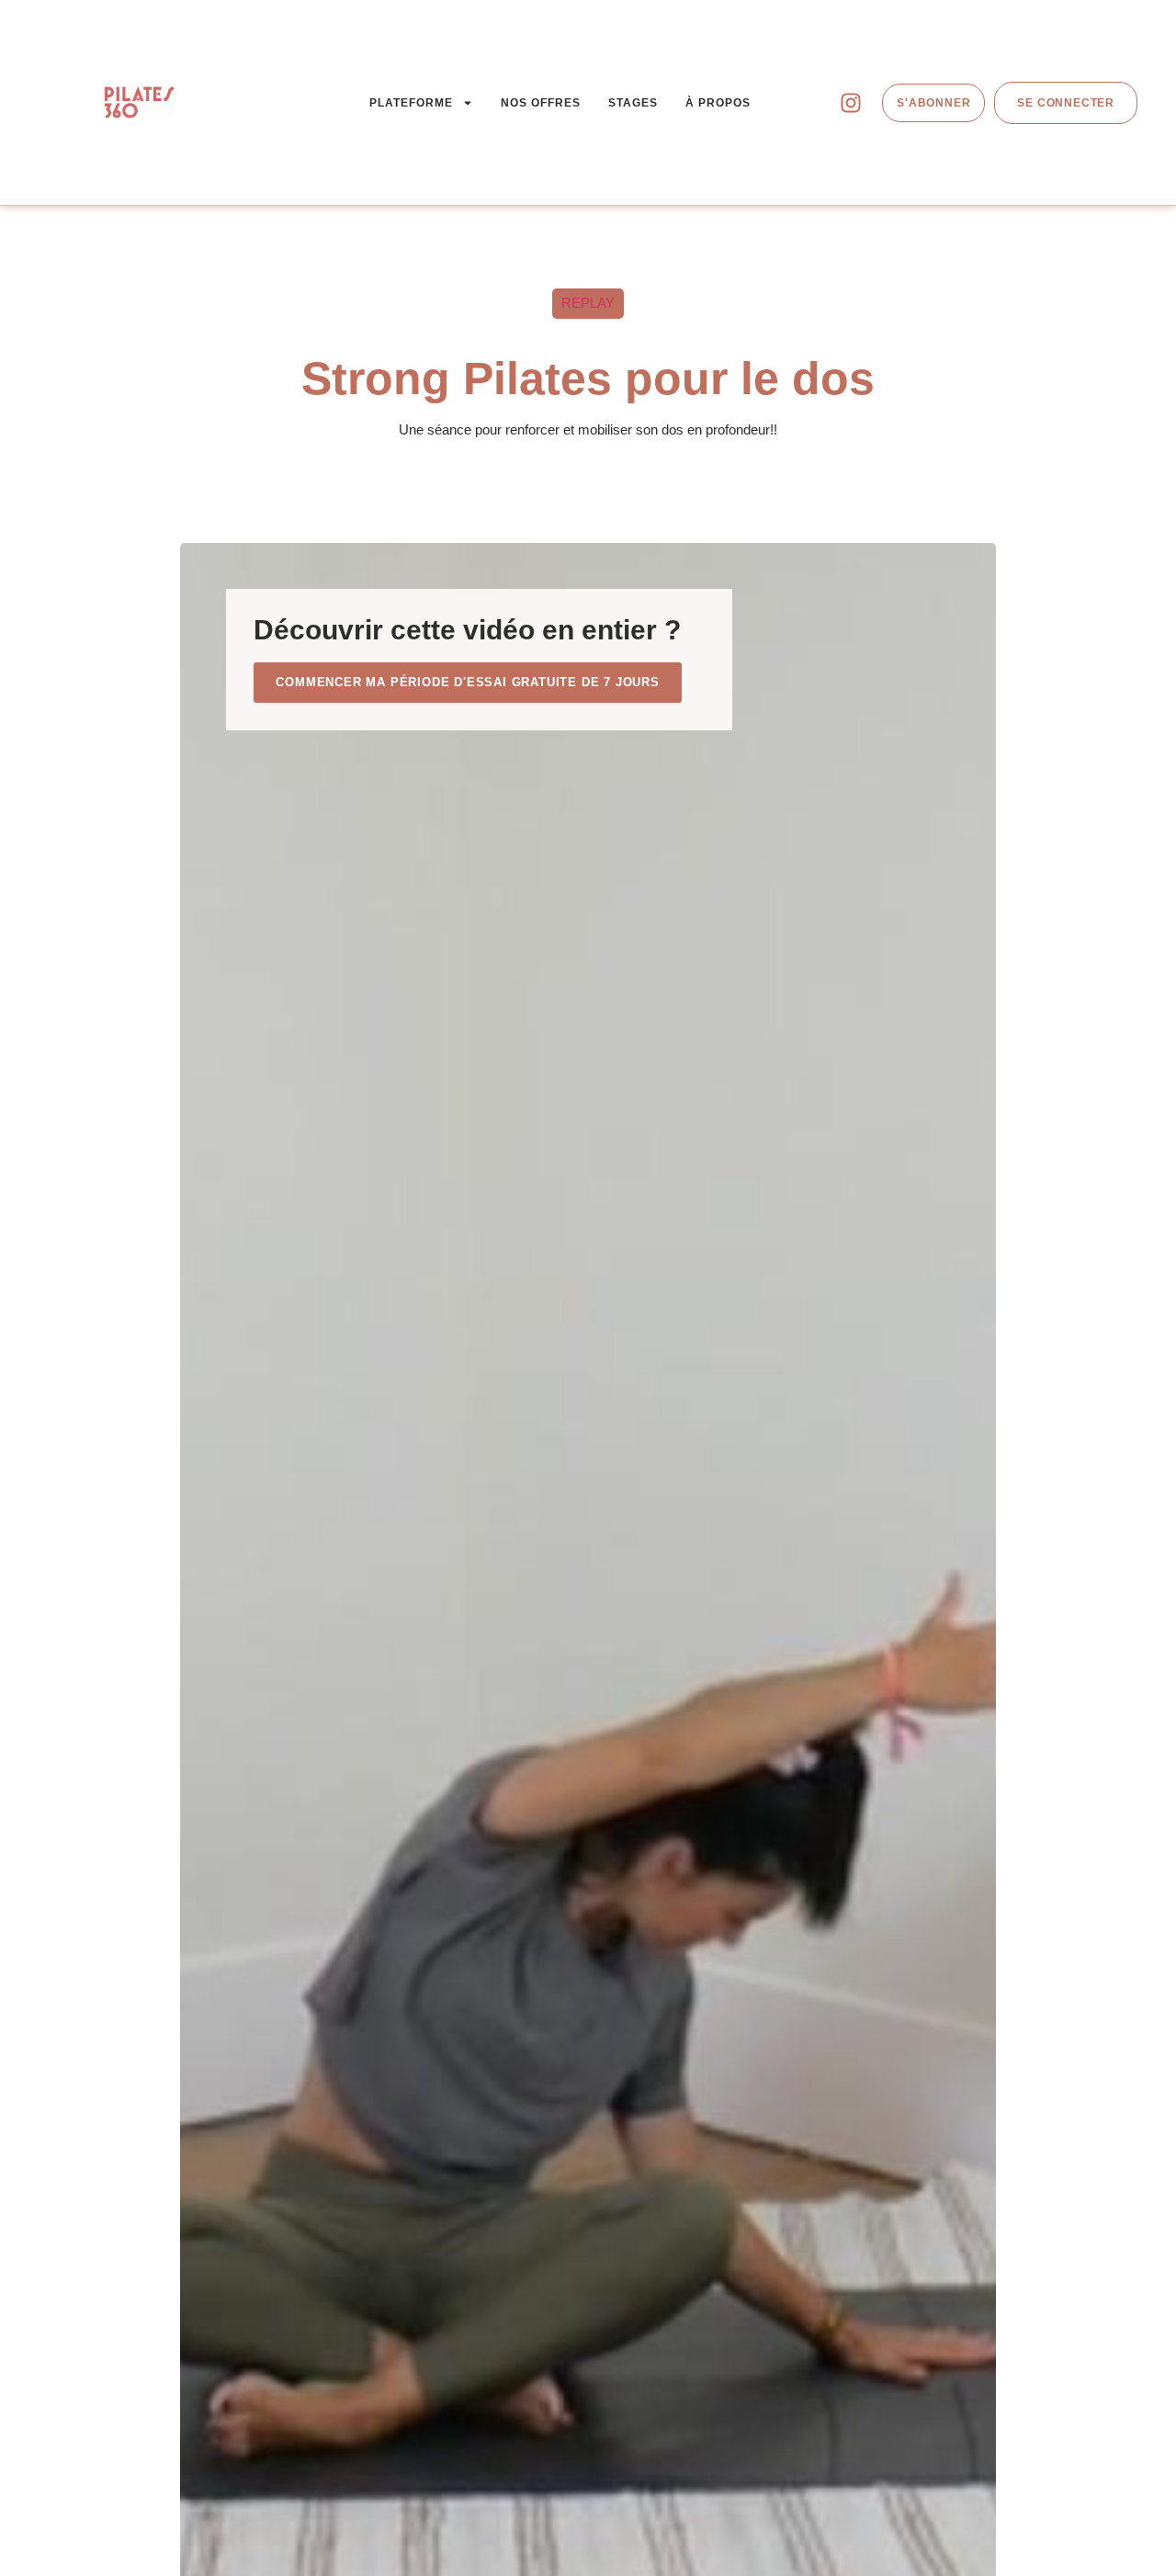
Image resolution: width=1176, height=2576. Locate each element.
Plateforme (411, 103)
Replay (588, 303)
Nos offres (541, 103)
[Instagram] (851, 103)
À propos (718, 103)
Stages (633, 103)
